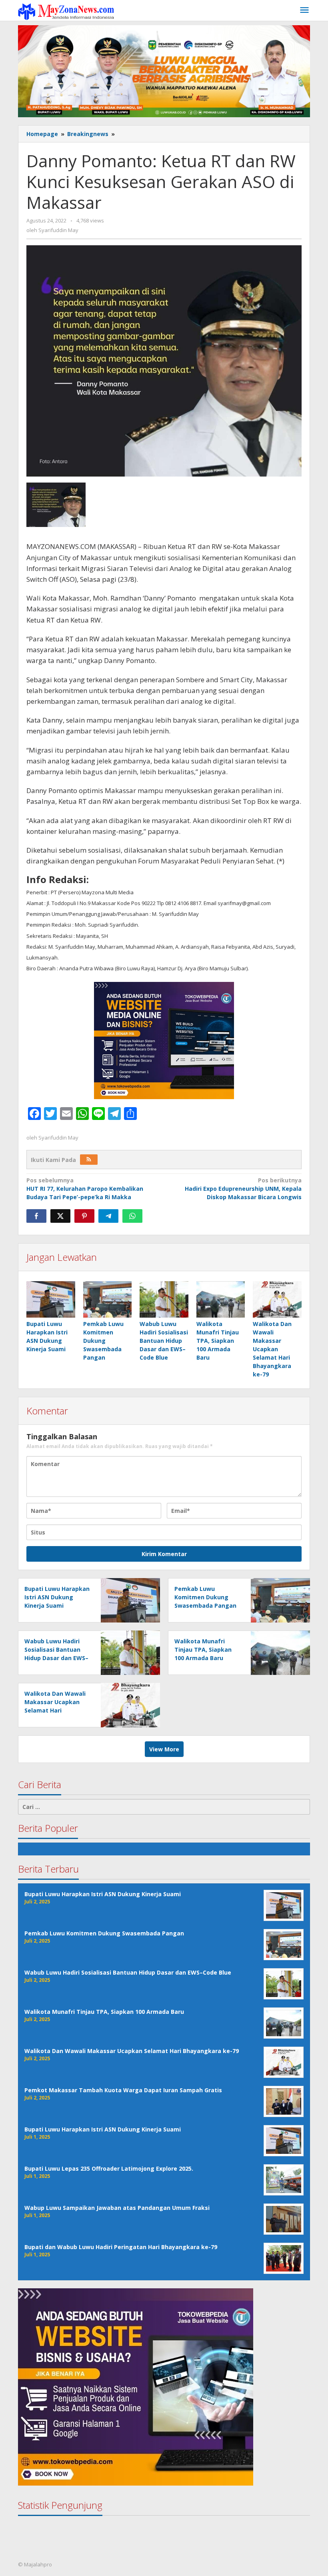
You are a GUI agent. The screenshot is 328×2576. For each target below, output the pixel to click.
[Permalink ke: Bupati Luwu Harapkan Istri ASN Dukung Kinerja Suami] (51, 1299)
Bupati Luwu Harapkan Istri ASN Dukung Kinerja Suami (57, 1597)
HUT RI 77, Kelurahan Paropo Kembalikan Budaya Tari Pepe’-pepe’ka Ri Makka (85, 1189)
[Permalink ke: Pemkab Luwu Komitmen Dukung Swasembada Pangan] (108, 1299)
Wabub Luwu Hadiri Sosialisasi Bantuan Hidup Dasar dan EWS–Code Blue (164, 1341)
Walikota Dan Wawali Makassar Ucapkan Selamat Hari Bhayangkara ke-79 (272, 1349)
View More (164, 1749)
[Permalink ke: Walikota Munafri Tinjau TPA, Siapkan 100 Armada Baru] (221, 1299)
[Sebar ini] (36, 1216)
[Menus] (304, 10)
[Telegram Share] (108, 1216)
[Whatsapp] (132, 1216)
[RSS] (89, 1160)
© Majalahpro (35, 2564)
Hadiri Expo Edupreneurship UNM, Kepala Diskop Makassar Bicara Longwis (243, 1189)
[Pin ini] (84, 1216)
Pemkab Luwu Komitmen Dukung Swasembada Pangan (103, 1341)
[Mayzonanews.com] (66, 11)
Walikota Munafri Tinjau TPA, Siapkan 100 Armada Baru (218, 1341)
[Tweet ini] (60, 1216)
